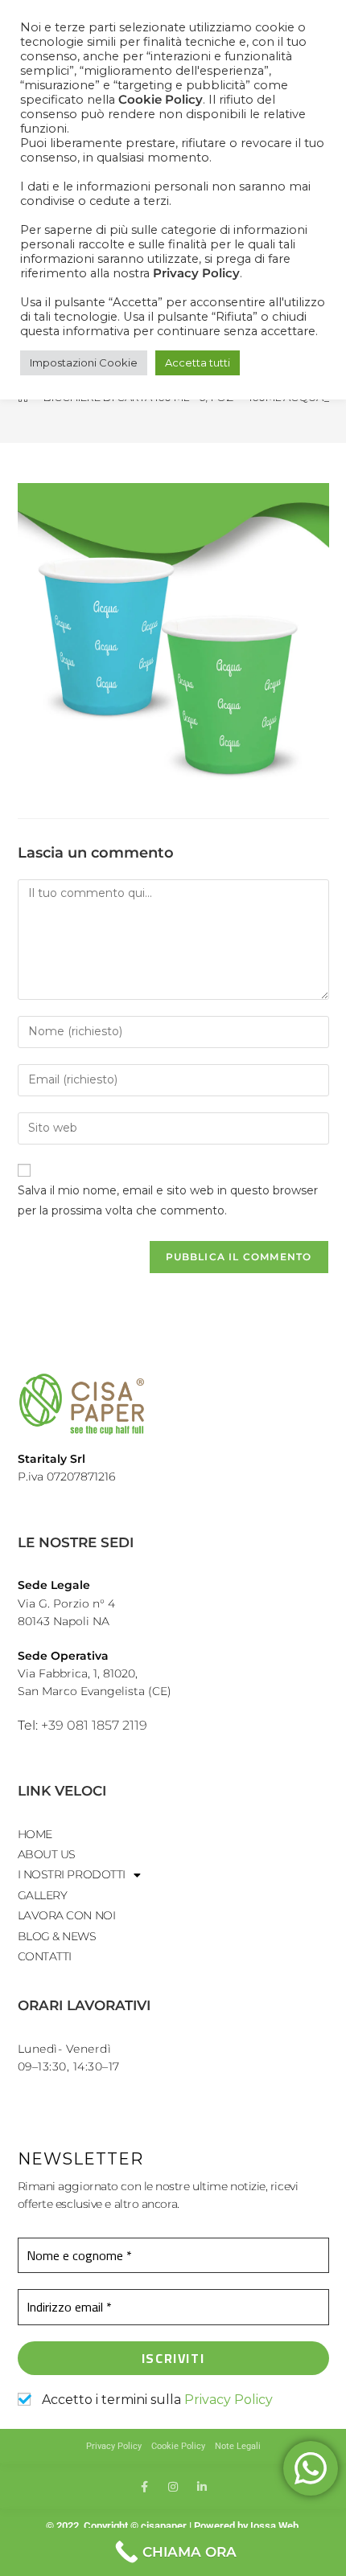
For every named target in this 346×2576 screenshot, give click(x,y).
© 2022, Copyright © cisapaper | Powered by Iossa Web (173, 2526)
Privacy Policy (229, 2400)
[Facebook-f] (144, 2487)
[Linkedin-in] (202, 2487)
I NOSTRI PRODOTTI (72, 1874)
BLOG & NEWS (57, 1936)
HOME (35, 1834)
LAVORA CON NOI (67, 1915)
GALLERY (43, 1895)
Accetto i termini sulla (156, 2400)
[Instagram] (173, 2487)
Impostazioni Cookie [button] (84, 362)
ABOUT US (47, 1854)
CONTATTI (45, 1956)
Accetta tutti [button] (198, 362)
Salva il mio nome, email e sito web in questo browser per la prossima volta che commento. (168, 1200)
